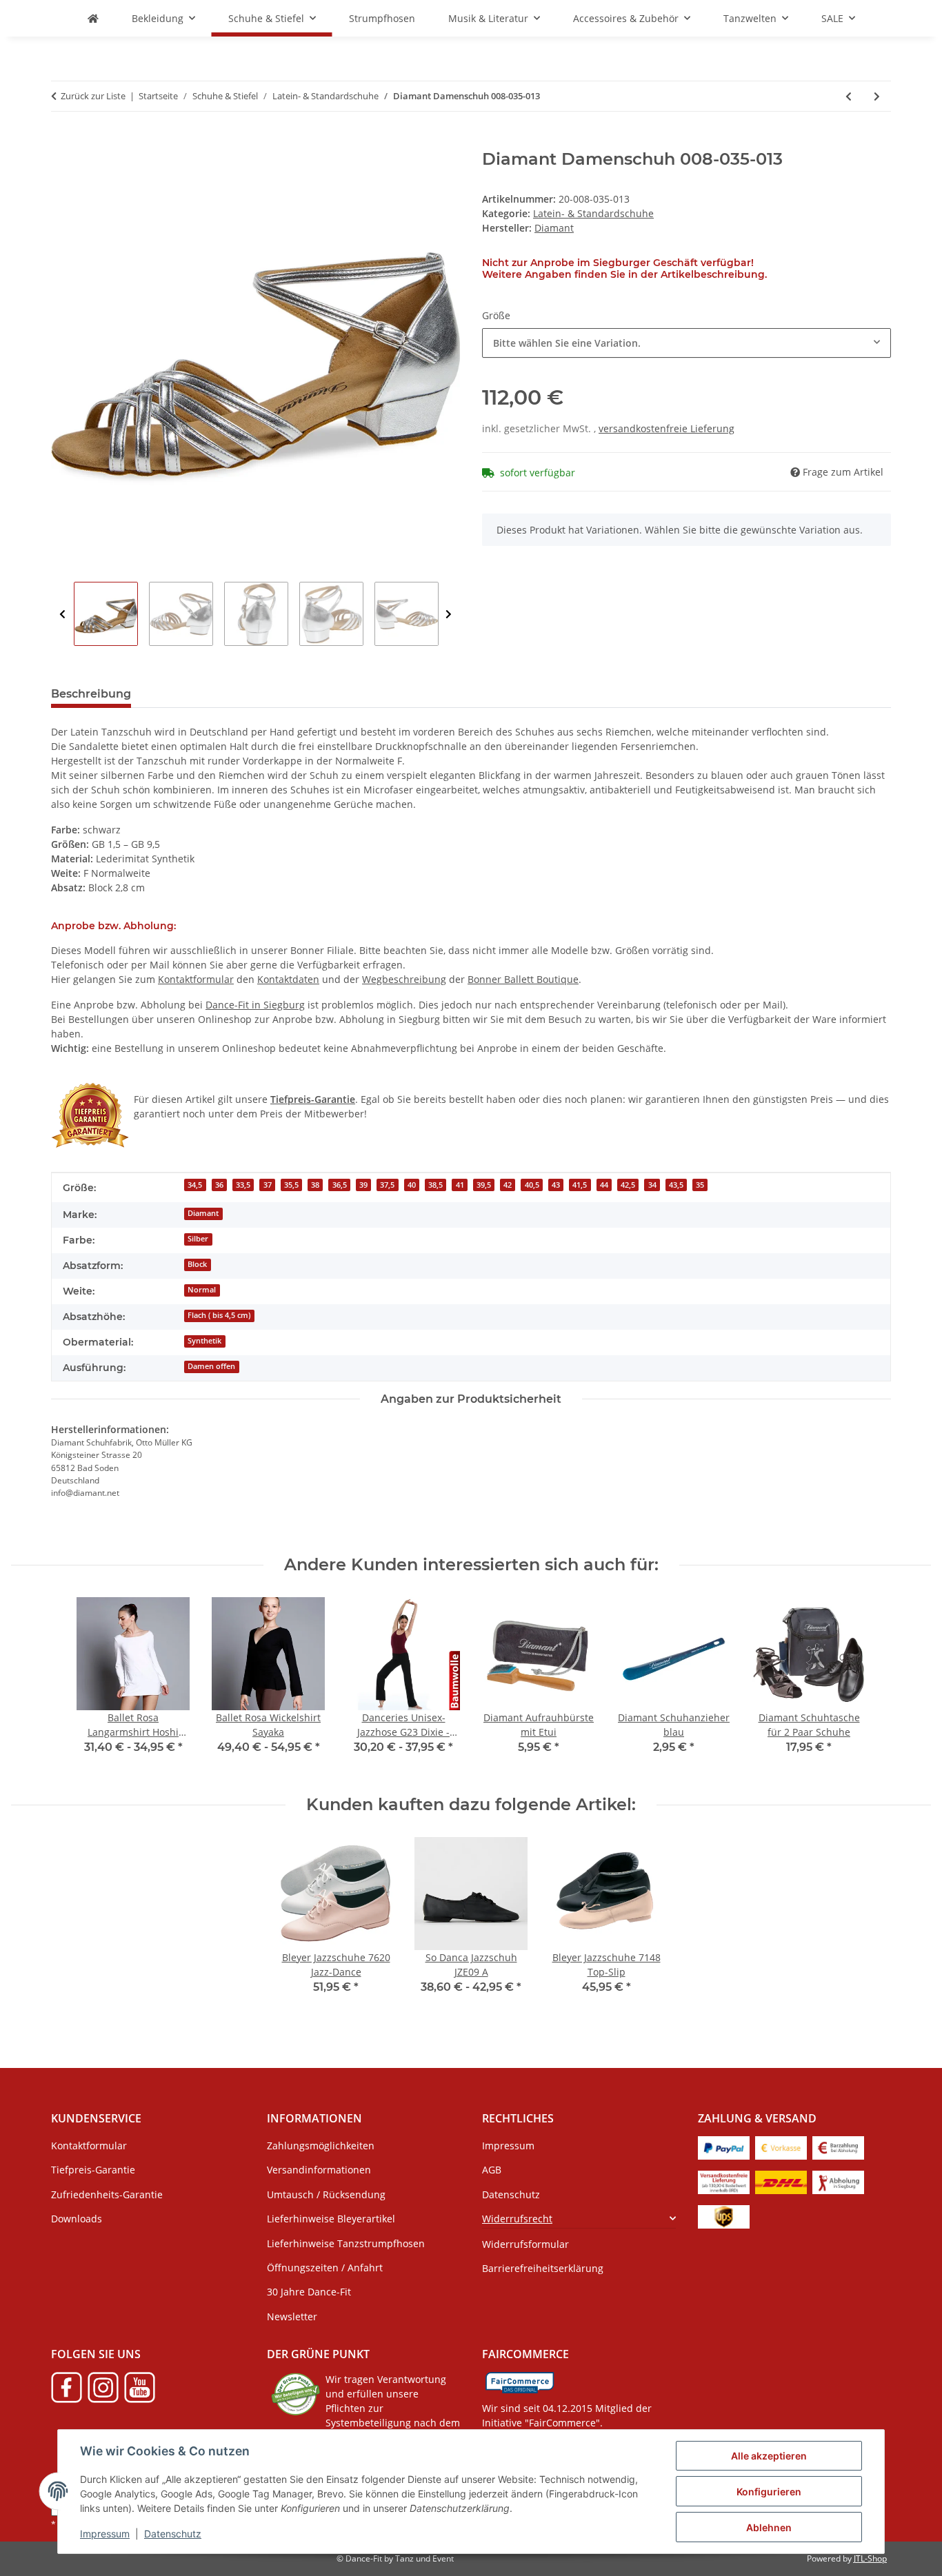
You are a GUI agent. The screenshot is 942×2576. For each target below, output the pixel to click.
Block (197, 1264)
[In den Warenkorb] (62, 142)
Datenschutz (173, 2534)
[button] (579, 2219)
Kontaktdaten (288, 979)
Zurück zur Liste (93, 96)
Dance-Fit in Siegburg (255, 1005)
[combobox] (687, 343)
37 (268, 1185)
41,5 (580, 1185)
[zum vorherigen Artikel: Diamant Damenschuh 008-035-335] (849, 96)
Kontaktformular (196, 979)
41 (460, 1185)
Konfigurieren (769, 2492)
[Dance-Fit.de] (93, 18)
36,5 (340, 1185)
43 (556, 1185)
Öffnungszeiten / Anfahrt (325, 2268)
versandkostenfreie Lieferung (667, 428)
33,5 (243, 1185)
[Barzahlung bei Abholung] (838, 2147)
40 (412, 1185)
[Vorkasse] (781, 2147)
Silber (198, 1239)
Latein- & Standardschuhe (593, 213)
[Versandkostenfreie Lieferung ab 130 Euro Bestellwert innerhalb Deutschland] (724, 2181)
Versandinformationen (319, 2170)
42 (508, 1185)
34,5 (195, 1185)
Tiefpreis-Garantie (93, 2170)
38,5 (435, 1185)
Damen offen (211, 1366)
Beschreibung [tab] (91, 694)
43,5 (676, 1185)
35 (700, 1185)
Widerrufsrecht (517, 2219)
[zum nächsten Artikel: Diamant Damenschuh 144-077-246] (877, 96)
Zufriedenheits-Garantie (107, 2194)
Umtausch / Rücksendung (326, 2194)
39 (363, 1185)
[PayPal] (724, 2147)
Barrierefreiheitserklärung (543, 2268)
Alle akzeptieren (769, 2456)
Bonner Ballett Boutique (523, 979)
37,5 (387, 1185)
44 (604, 1185)
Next (449, 615)
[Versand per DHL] (781, 2181)
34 (652, 1185)
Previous (62, 615)
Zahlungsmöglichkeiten (321, 2146)
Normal (202, 1290)
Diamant (203, 1213)
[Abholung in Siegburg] (838, 2181)
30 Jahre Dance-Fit (309, 2292)
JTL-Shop (870, 2558)
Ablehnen (769, 2527)
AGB (492, 2170)
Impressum (105, 2534)
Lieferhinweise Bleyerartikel (331, 2219)
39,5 (484, 1185)
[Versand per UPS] (724, 2216)
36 (219, 1185)
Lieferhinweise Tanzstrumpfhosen (346, 2243)
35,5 (291, 1185)
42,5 (628, 1185)
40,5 (532, 1185)
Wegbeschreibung (404, 979)
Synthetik (204, 1341)
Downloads (77, 2219)
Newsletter (292, 2316)
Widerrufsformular (525, 2244)
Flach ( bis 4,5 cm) (219, 1315)
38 (315, 1185)
